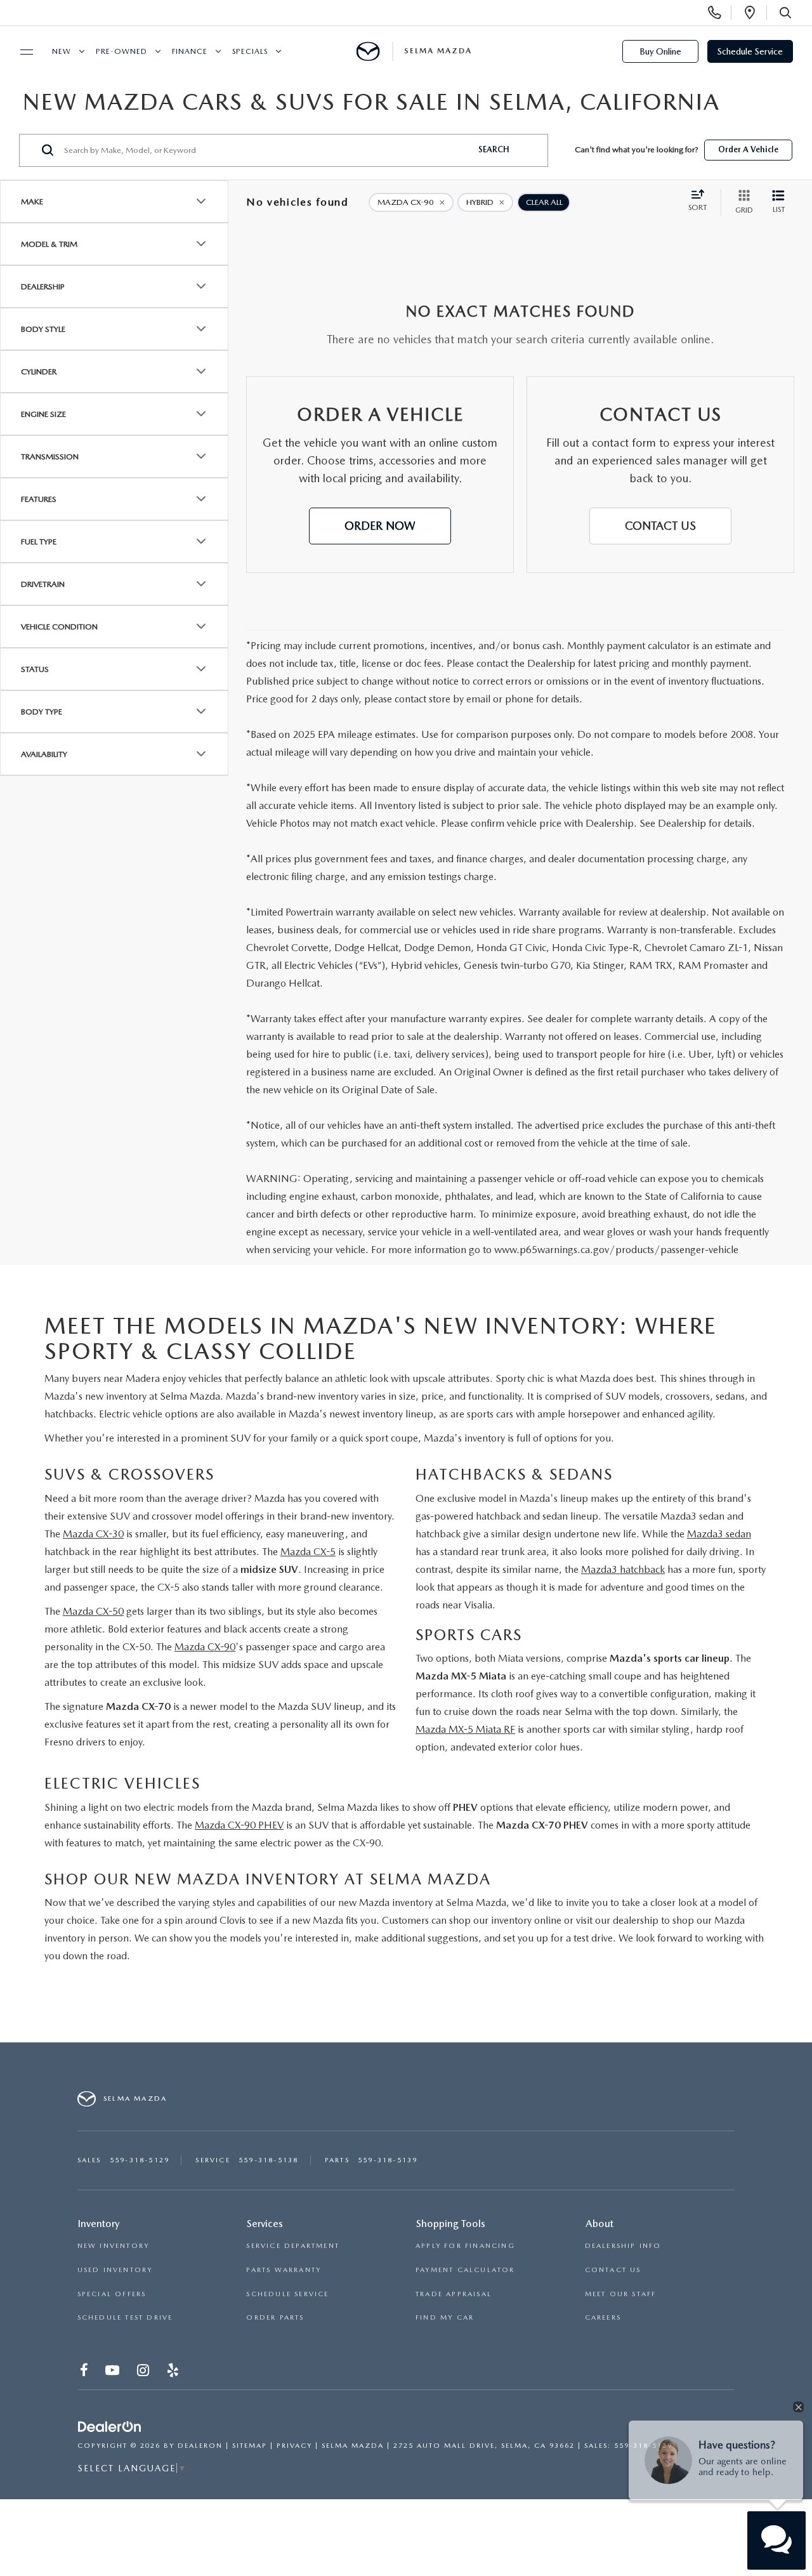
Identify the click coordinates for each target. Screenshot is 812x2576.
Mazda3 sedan (719, 1534)
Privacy (294, 2446)
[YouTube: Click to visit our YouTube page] (114, 2373)
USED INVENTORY (115, 2270)
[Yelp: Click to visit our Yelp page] (174, 2373)
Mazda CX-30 (93, 1534)
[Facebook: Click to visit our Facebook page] (85, 2373)
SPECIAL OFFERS (112, 2294)
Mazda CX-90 (205, 1647)
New (62, 51)
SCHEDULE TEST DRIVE (125, 2317)
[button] (380, 526)
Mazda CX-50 (93, 1611)
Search (494, 149)
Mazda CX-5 (308, 1552)
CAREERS (603, 2317)
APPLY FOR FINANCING (465, 2246)
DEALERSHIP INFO (623, 2246)
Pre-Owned (121, 51)
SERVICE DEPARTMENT (293, 2246)
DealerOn (200, 2446)
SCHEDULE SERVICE (287, 2294)
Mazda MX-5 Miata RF (465, 1729)
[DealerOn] (110, 2428)
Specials (250, 51)
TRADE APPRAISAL (454, 2294)
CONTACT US (613, 2270)
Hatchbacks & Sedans (514, 1474)
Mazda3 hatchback (623, 1569)
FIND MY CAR (445, 2317)
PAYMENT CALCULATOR (465, 2270)
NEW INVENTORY (114, 2246)
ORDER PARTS (275, 2317)
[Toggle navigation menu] (21, 52)
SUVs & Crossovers (129, 1474)
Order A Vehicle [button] (748, 149)
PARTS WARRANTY (284, 2270)
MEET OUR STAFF (621, 2294)
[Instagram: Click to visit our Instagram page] (144, 2373)
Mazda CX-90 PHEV (239, 1825)
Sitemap (250, 2446)
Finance (190, 51)
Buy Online (660, 51)
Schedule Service (750, 51)
